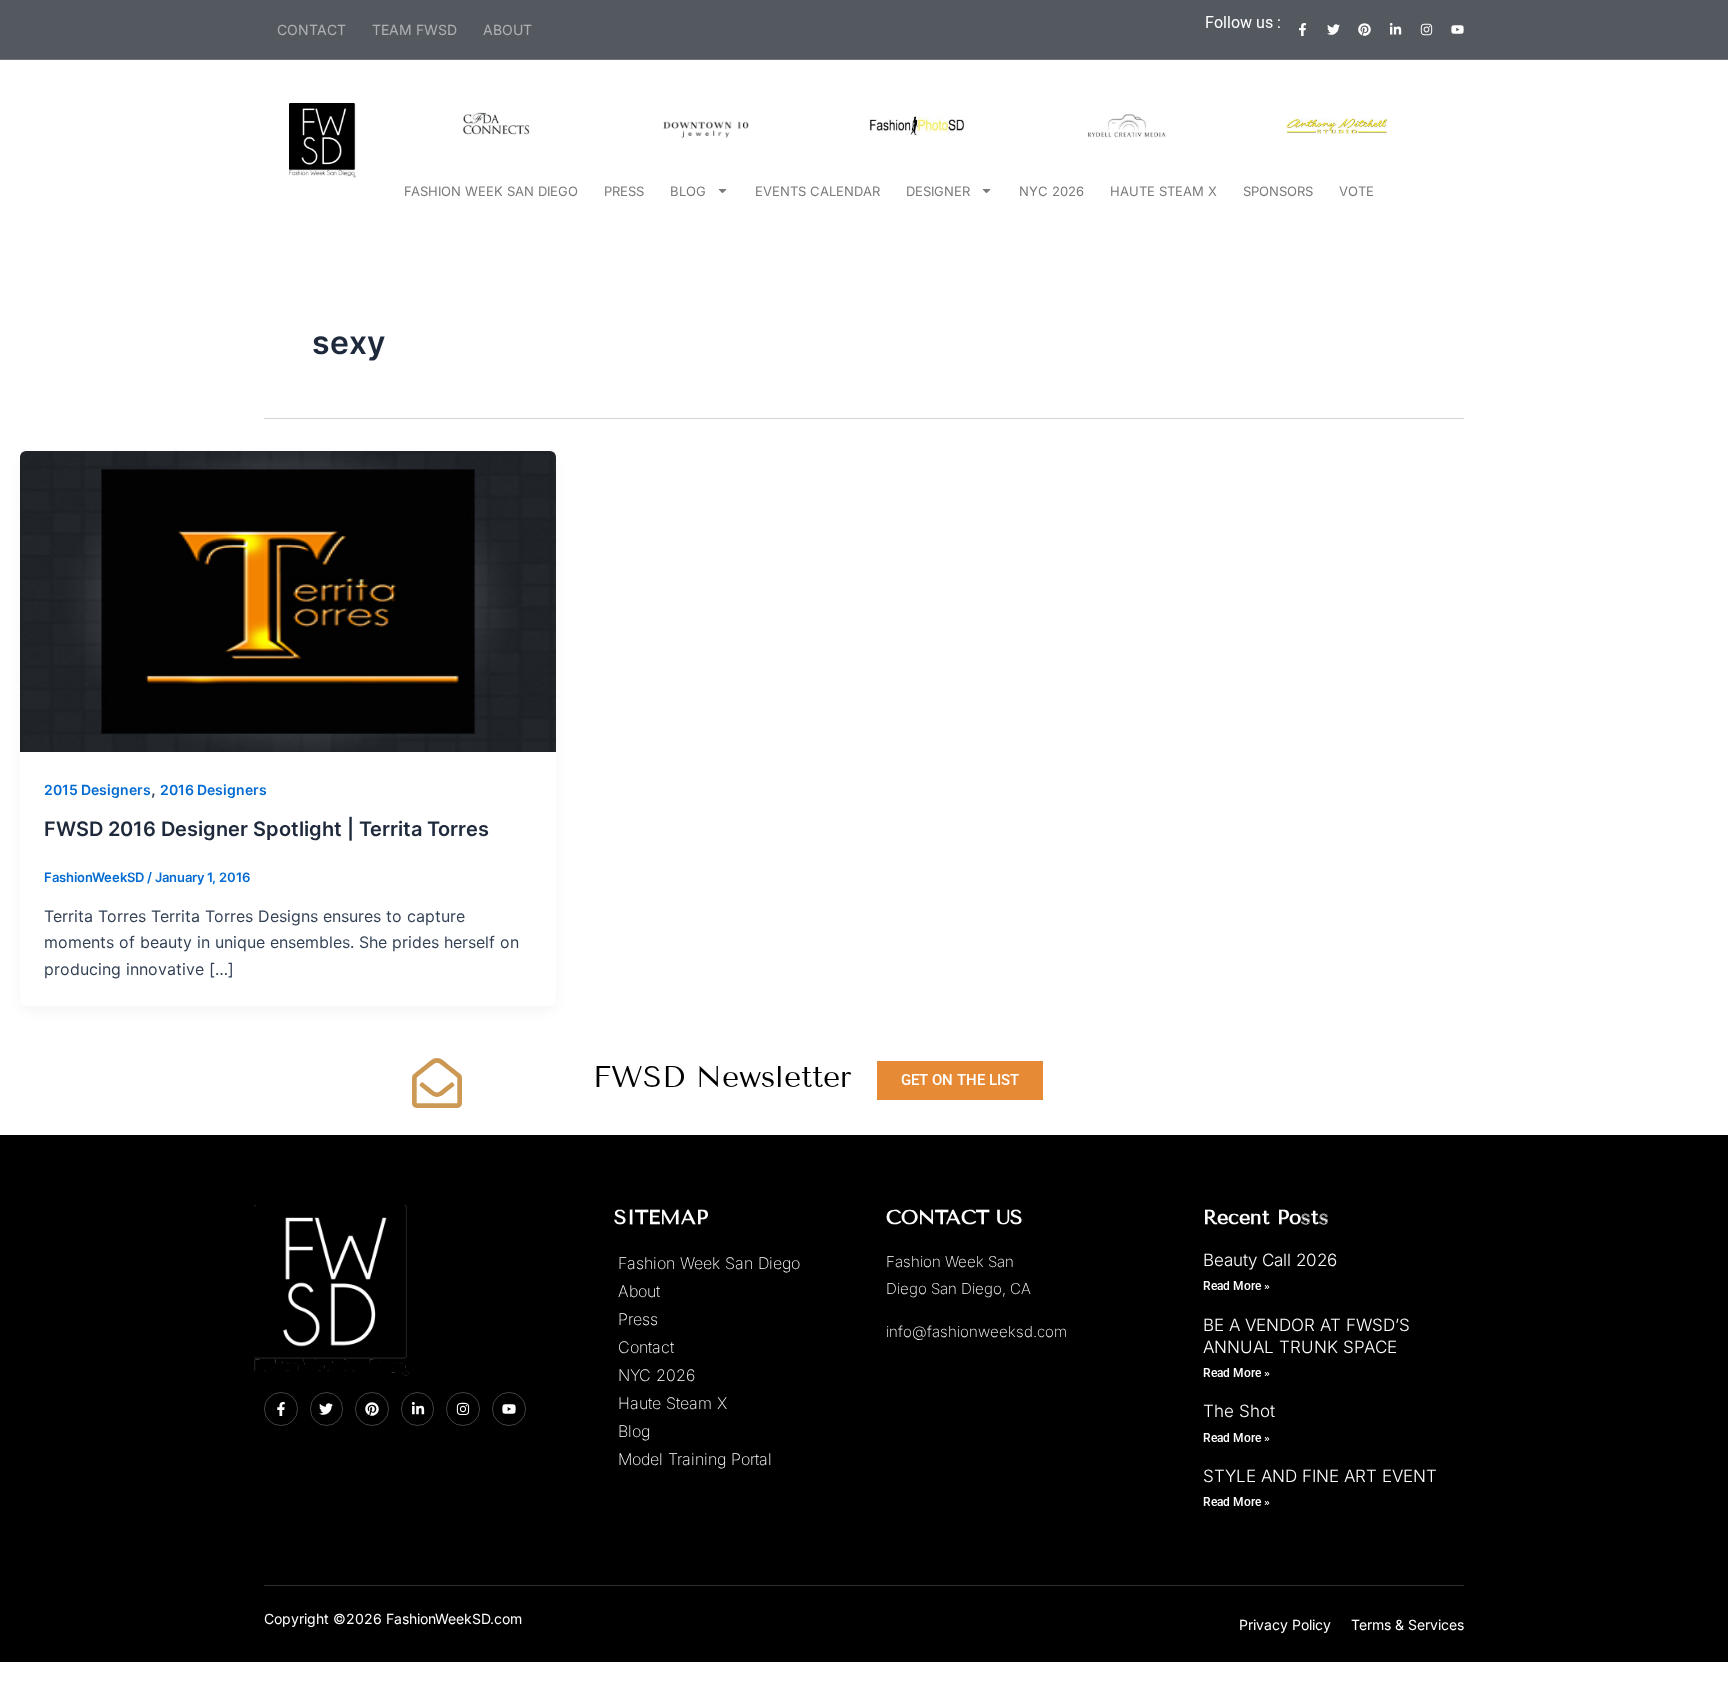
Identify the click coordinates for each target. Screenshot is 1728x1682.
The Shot (1239, 1411)
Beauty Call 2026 (1270, 1260)
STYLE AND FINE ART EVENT (1320, 1476)
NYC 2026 (1051, 191)
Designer (938, 191)
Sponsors (1278, 191)
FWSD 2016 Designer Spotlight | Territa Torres (266, 829)
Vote (1356, 191)
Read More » (1236, 1286)
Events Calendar (817, 191)
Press (624, 191)
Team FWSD (414, 29)
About (507, 29)
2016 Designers (213, 789)
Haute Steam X (1163, 191)
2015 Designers (97, 789)
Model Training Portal (695, 1459)
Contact (311, 29)
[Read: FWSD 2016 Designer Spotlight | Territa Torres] (288, 600)
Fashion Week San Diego (491, 191)
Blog (688, 191)
